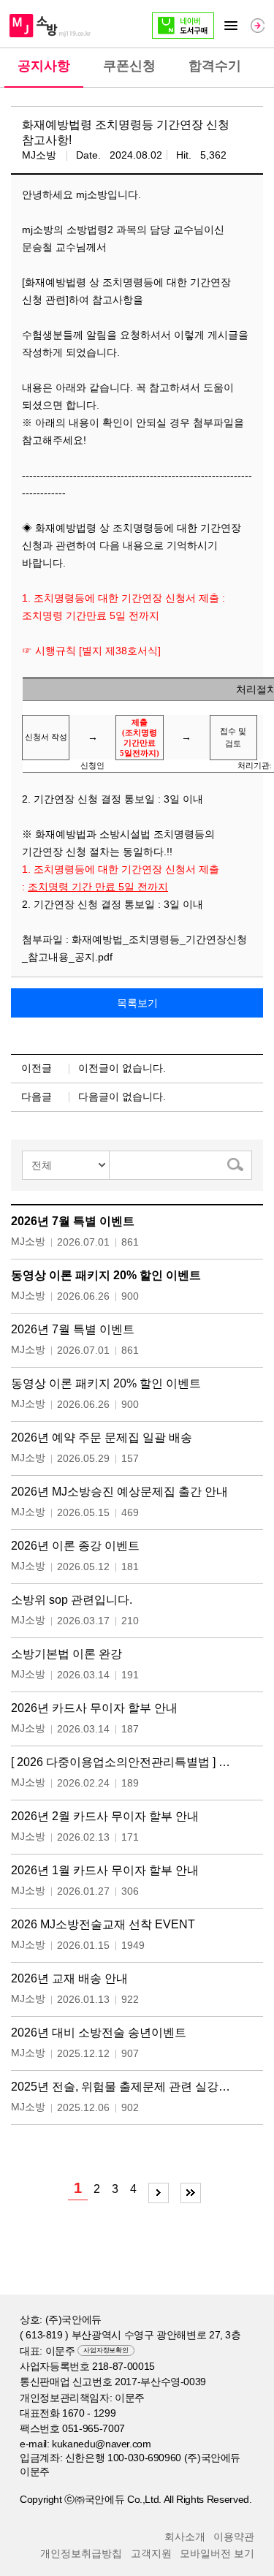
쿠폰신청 (129, 66)
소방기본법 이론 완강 (66, 1654)
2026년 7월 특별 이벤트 (73, 1221)
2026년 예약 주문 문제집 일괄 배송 (102, 1437)
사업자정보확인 (106, 2350)
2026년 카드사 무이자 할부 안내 (94, 1708)
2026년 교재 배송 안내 (69, 1978)
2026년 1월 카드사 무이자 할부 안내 (105, 1870)
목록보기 (137, 1003)
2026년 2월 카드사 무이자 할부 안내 (105, 1816)
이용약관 (234, 2537)
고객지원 (151, 2553)
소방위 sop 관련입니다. (72, 1600)
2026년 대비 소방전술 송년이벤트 (99, 2033)
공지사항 (44, 66)
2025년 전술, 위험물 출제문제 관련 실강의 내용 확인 (125, 2087)
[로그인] (258, 25)
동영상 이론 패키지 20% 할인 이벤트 (106, 1275)
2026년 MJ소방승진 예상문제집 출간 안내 (119, 1492)
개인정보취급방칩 (81, 2553)
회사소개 (185, 2537)
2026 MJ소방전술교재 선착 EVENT (103, 1924)
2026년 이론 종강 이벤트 (75, 1546)
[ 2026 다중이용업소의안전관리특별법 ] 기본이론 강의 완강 (125, 1762)
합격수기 (215, 66)
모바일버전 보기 (217, 2553)
